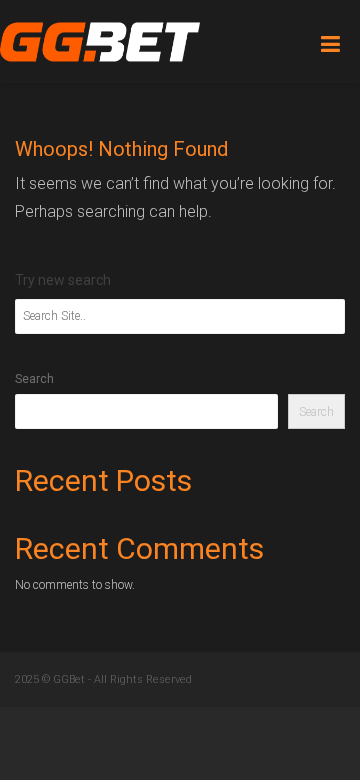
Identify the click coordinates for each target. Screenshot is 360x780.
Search (34, 379)
